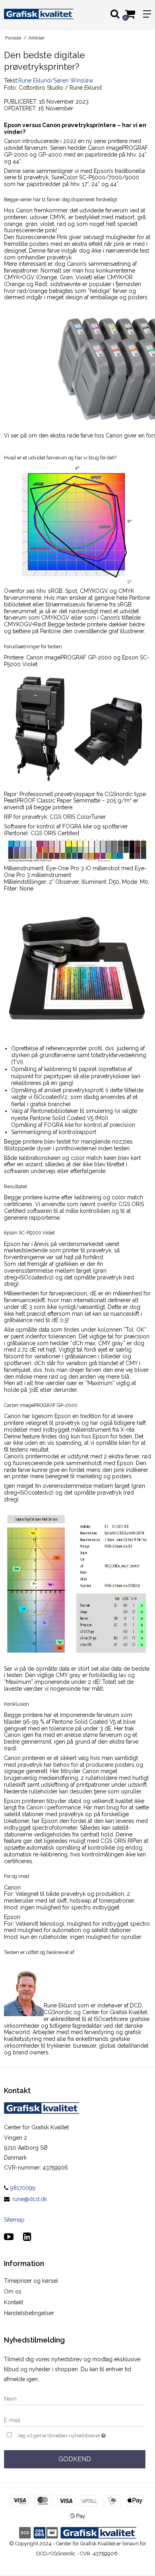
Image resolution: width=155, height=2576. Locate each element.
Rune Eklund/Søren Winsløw (56, 80)
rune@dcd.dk (30, 2199)
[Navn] (75, 2398)
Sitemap (14, 2220)
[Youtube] (9, 2237)
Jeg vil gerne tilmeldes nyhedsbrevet (70, 2434)
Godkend (75, 2459)
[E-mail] (75, 2420)
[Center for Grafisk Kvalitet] (39, 14)
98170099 (22, 2188)
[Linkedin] (27, 2237)
